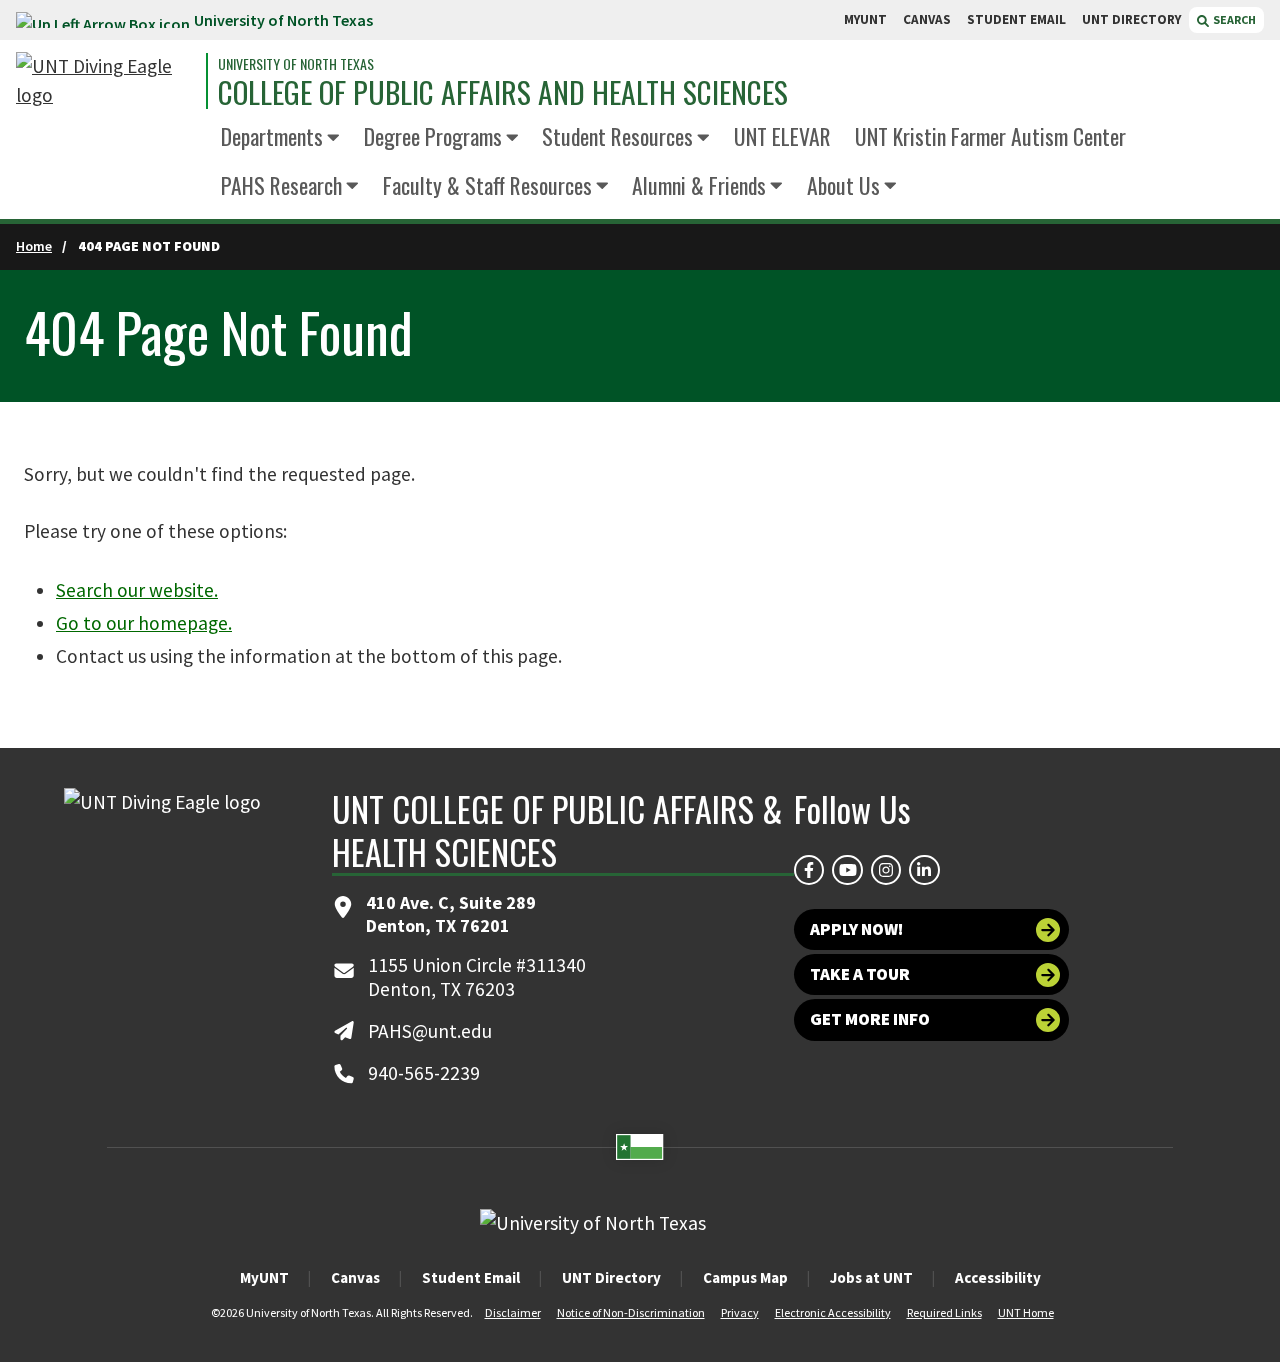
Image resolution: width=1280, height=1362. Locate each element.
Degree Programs (433, 136)
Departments (272, 136)
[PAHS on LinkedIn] (924, 870)
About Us (843, 185)
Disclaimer (513, 1312)
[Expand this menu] (333, 139)
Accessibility (998, 1277)
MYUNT (865, 19)
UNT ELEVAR (782, 136)
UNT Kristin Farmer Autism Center (990, 136)
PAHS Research (281, 185)
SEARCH (1233, 19)
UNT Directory (611, 1277)
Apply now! (856, 929)
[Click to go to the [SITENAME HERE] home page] (106, 81)
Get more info (870, 1019)
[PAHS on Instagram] (886, 870)
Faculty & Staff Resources (487, 185)
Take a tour (860, 974)
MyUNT (264, 1277)
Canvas (355, 1277)
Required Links (944, 1312)
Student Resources (617, 136)
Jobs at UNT (871, 1277)
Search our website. (137, 590)
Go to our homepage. (144, 623)
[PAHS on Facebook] (809, 870)
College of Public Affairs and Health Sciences (503, 93)
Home (34, 246)
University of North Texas (283, 20)
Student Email (471, 1277)
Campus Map (745, 1277)
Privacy (740, 1312)
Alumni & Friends (699, 185)
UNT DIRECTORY (1131, 19)
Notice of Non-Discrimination (631, 1312)
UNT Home (1026, 1312)
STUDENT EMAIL (1016, 19)
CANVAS (927, 19)
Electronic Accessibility (833, 1312)
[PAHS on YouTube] (847, 870)
